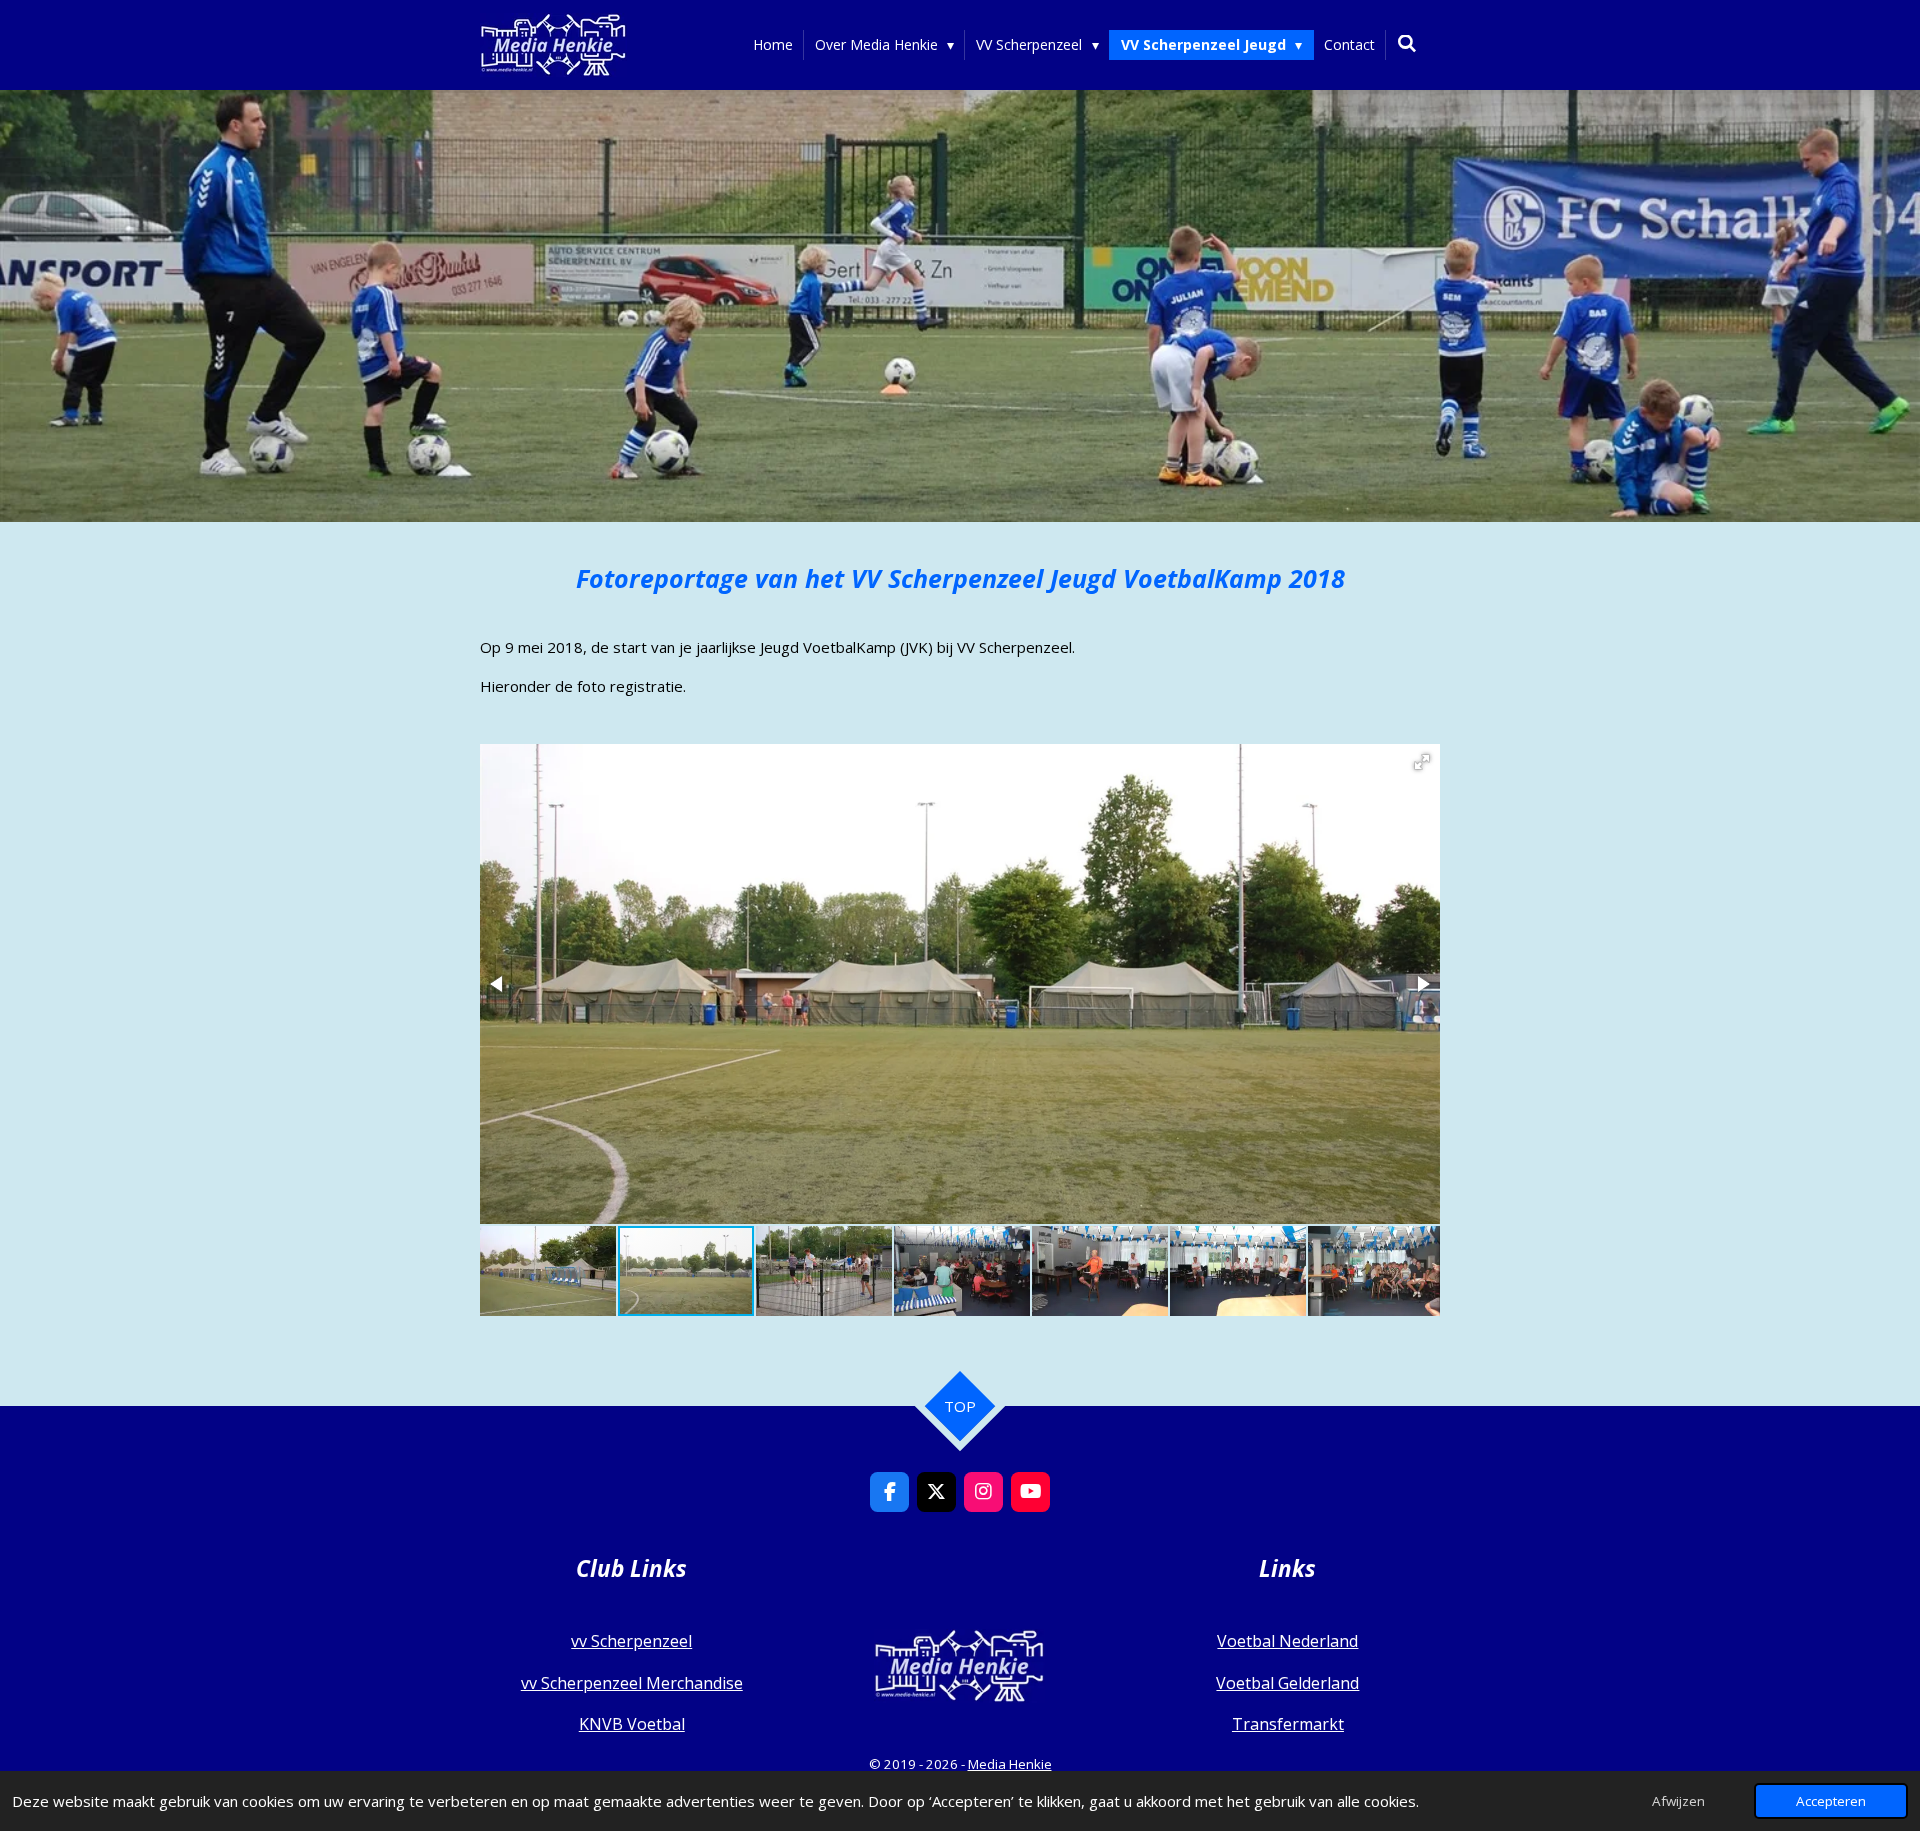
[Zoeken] (1407, 43)
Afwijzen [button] (1678, 1801)
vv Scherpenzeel (631, 1641)
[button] (1422, 762)
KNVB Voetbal (632, 1724)
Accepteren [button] (1831, 1801)
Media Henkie (1010, 1764)
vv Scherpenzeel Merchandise (632, 1683)
